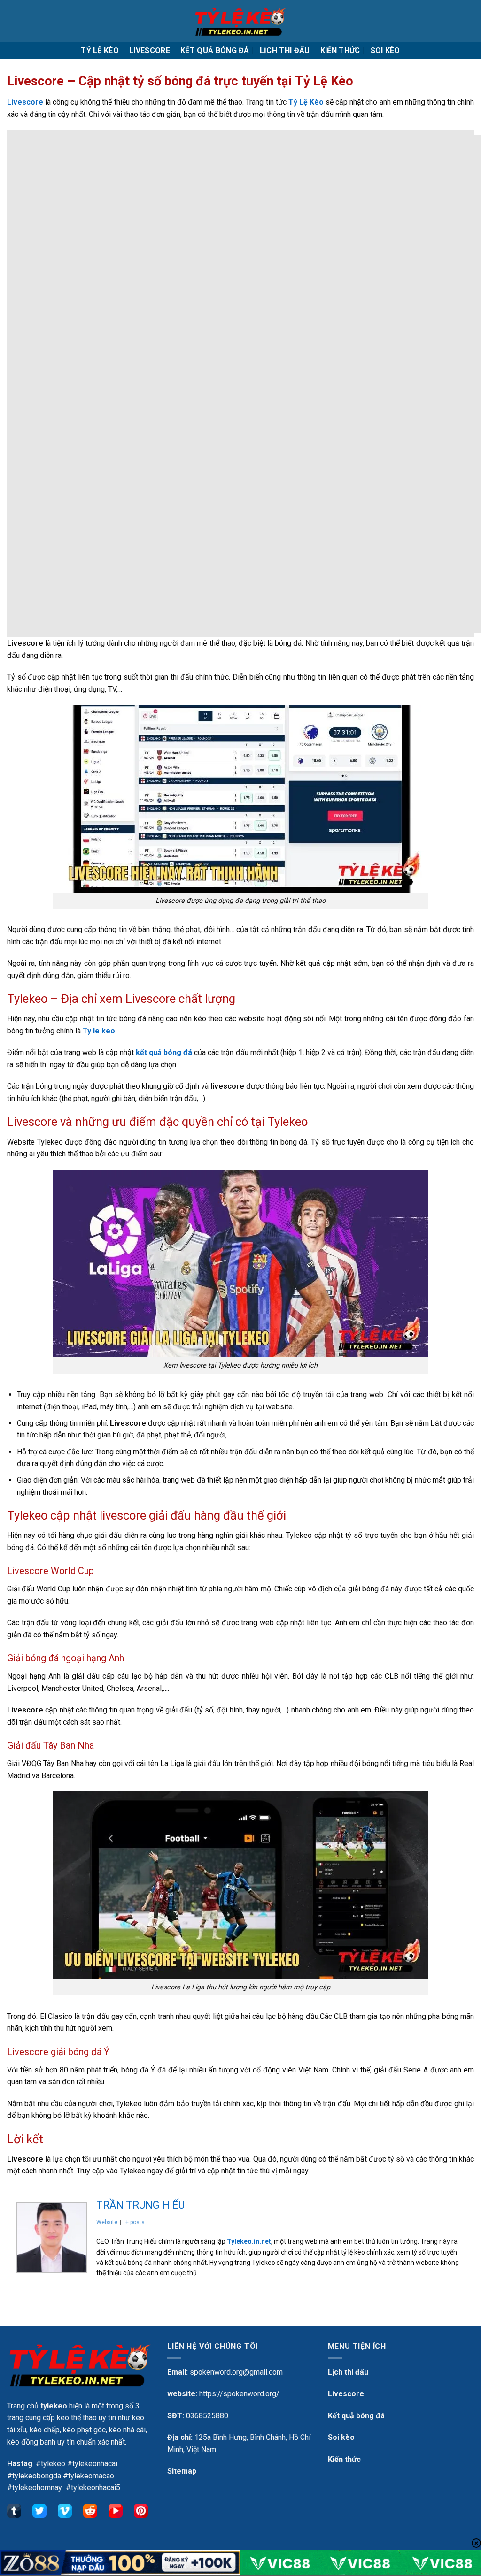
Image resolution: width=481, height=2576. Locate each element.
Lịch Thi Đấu (285, 50)
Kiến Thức (340, 50)
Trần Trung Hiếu (140, 2205)
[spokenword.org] (240, 21)
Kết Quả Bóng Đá (215, 50)
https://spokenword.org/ (239, 2394)
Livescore (150, 50)
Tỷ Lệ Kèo (100, 50)
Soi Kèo (385, 50)
